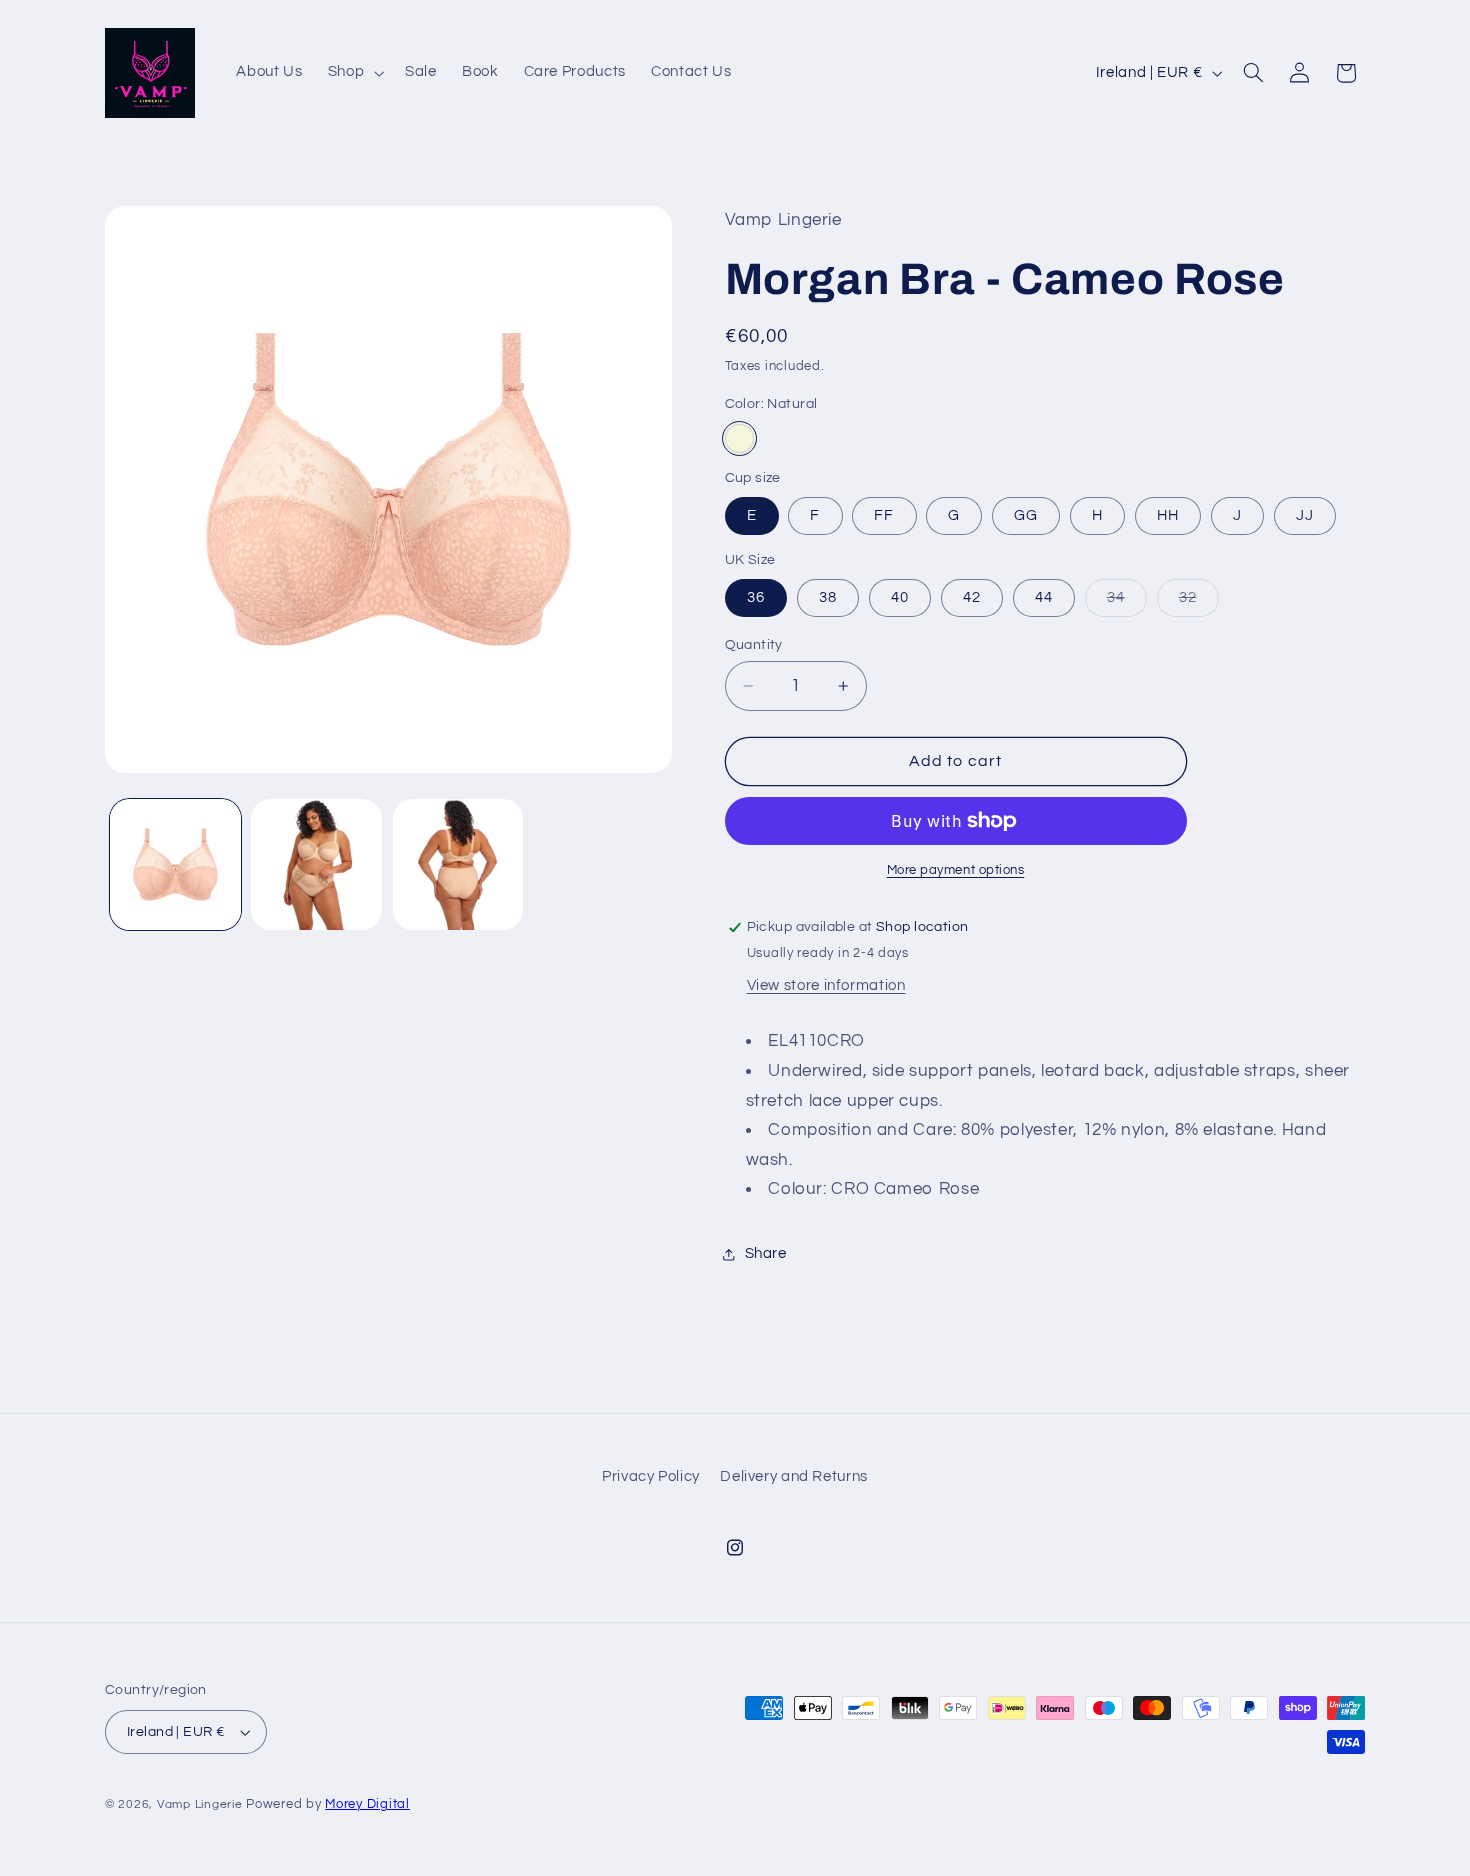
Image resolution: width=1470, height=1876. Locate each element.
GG (1026, 515)
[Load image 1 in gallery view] (175, 864)
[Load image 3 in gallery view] (458, 864)
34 (1127, 603)
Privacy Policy (651, 1476)
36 (756, 597)
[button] (353, 73)
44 (1044, 597)
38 (828, 597)
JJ (1305, 515)
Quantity (754, 645)
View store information (826, 985)
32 (1199, 603)
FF (884, 515)
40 (900, 597)
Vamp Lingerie (200, 1804)
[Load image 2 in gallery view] (316, 864)
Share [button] (766, 1254)
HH (1168, 515)
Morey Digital (367, 1804)
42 (972, 597)
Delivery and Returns (794, 1476)
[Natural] (739, 438)
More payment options (956, 870)
